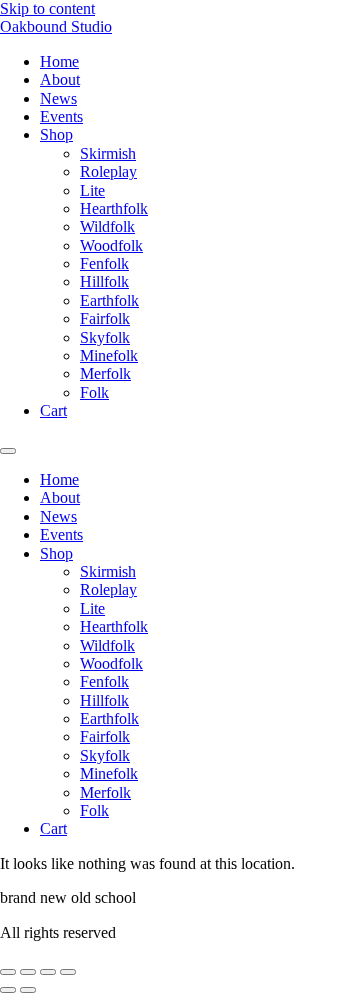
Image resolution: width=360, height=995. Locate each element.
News (58, 98)
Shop (56, 134)
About (60, 79)
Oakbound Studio (56, 26)
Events (61, 116)
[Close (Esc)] (68, 972)
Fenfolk (104, 263)
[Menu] (8, 451)
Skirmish (108, 153)
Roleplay (108, 171)
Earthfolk (109, 300)
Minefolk (109, 355)
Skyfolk (105, 337)
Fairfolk (105, 318)
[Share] (48, 972)
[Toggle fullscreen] (28, 972)
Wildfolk (107, 226)
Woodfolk (111, 245)
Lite (92, 190)
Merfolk (105, 373)
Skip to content (47, 8)
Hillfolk (104, 281)
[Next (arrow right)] (28, 990)
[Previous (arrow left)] (8, 990)
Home (59, 61)
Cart (53, 410)
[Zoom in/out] (8, 972)
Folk (94, 392)
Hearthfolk (114, 208)
